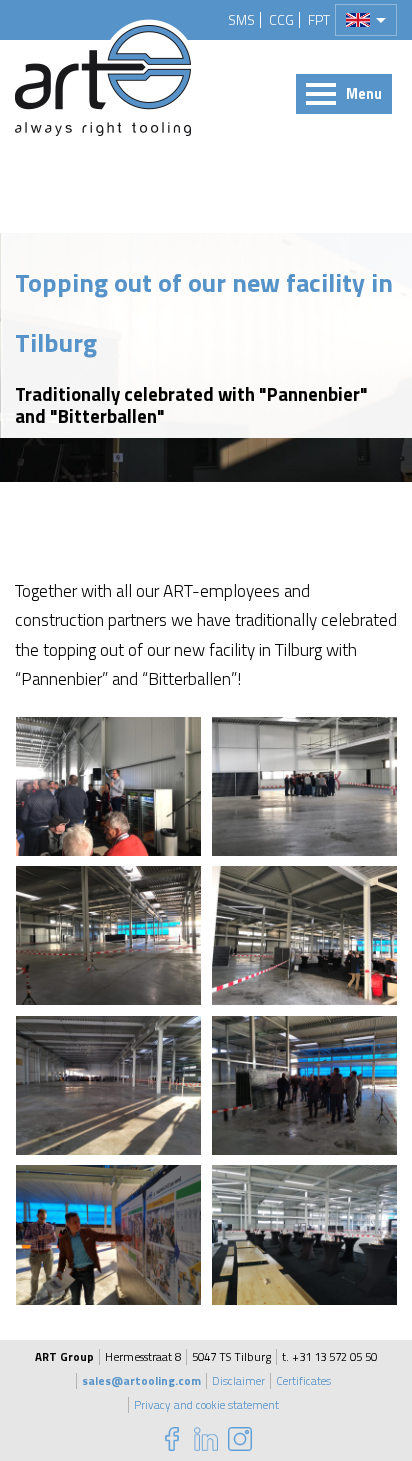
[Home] (103, 80)
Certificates (303, 1381)
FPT (319, 20)
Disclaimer (238, 1381)
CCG (281, 20)
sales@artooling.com (141, 1381)
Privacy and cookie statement (206, 1405)
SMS (241, 20)
